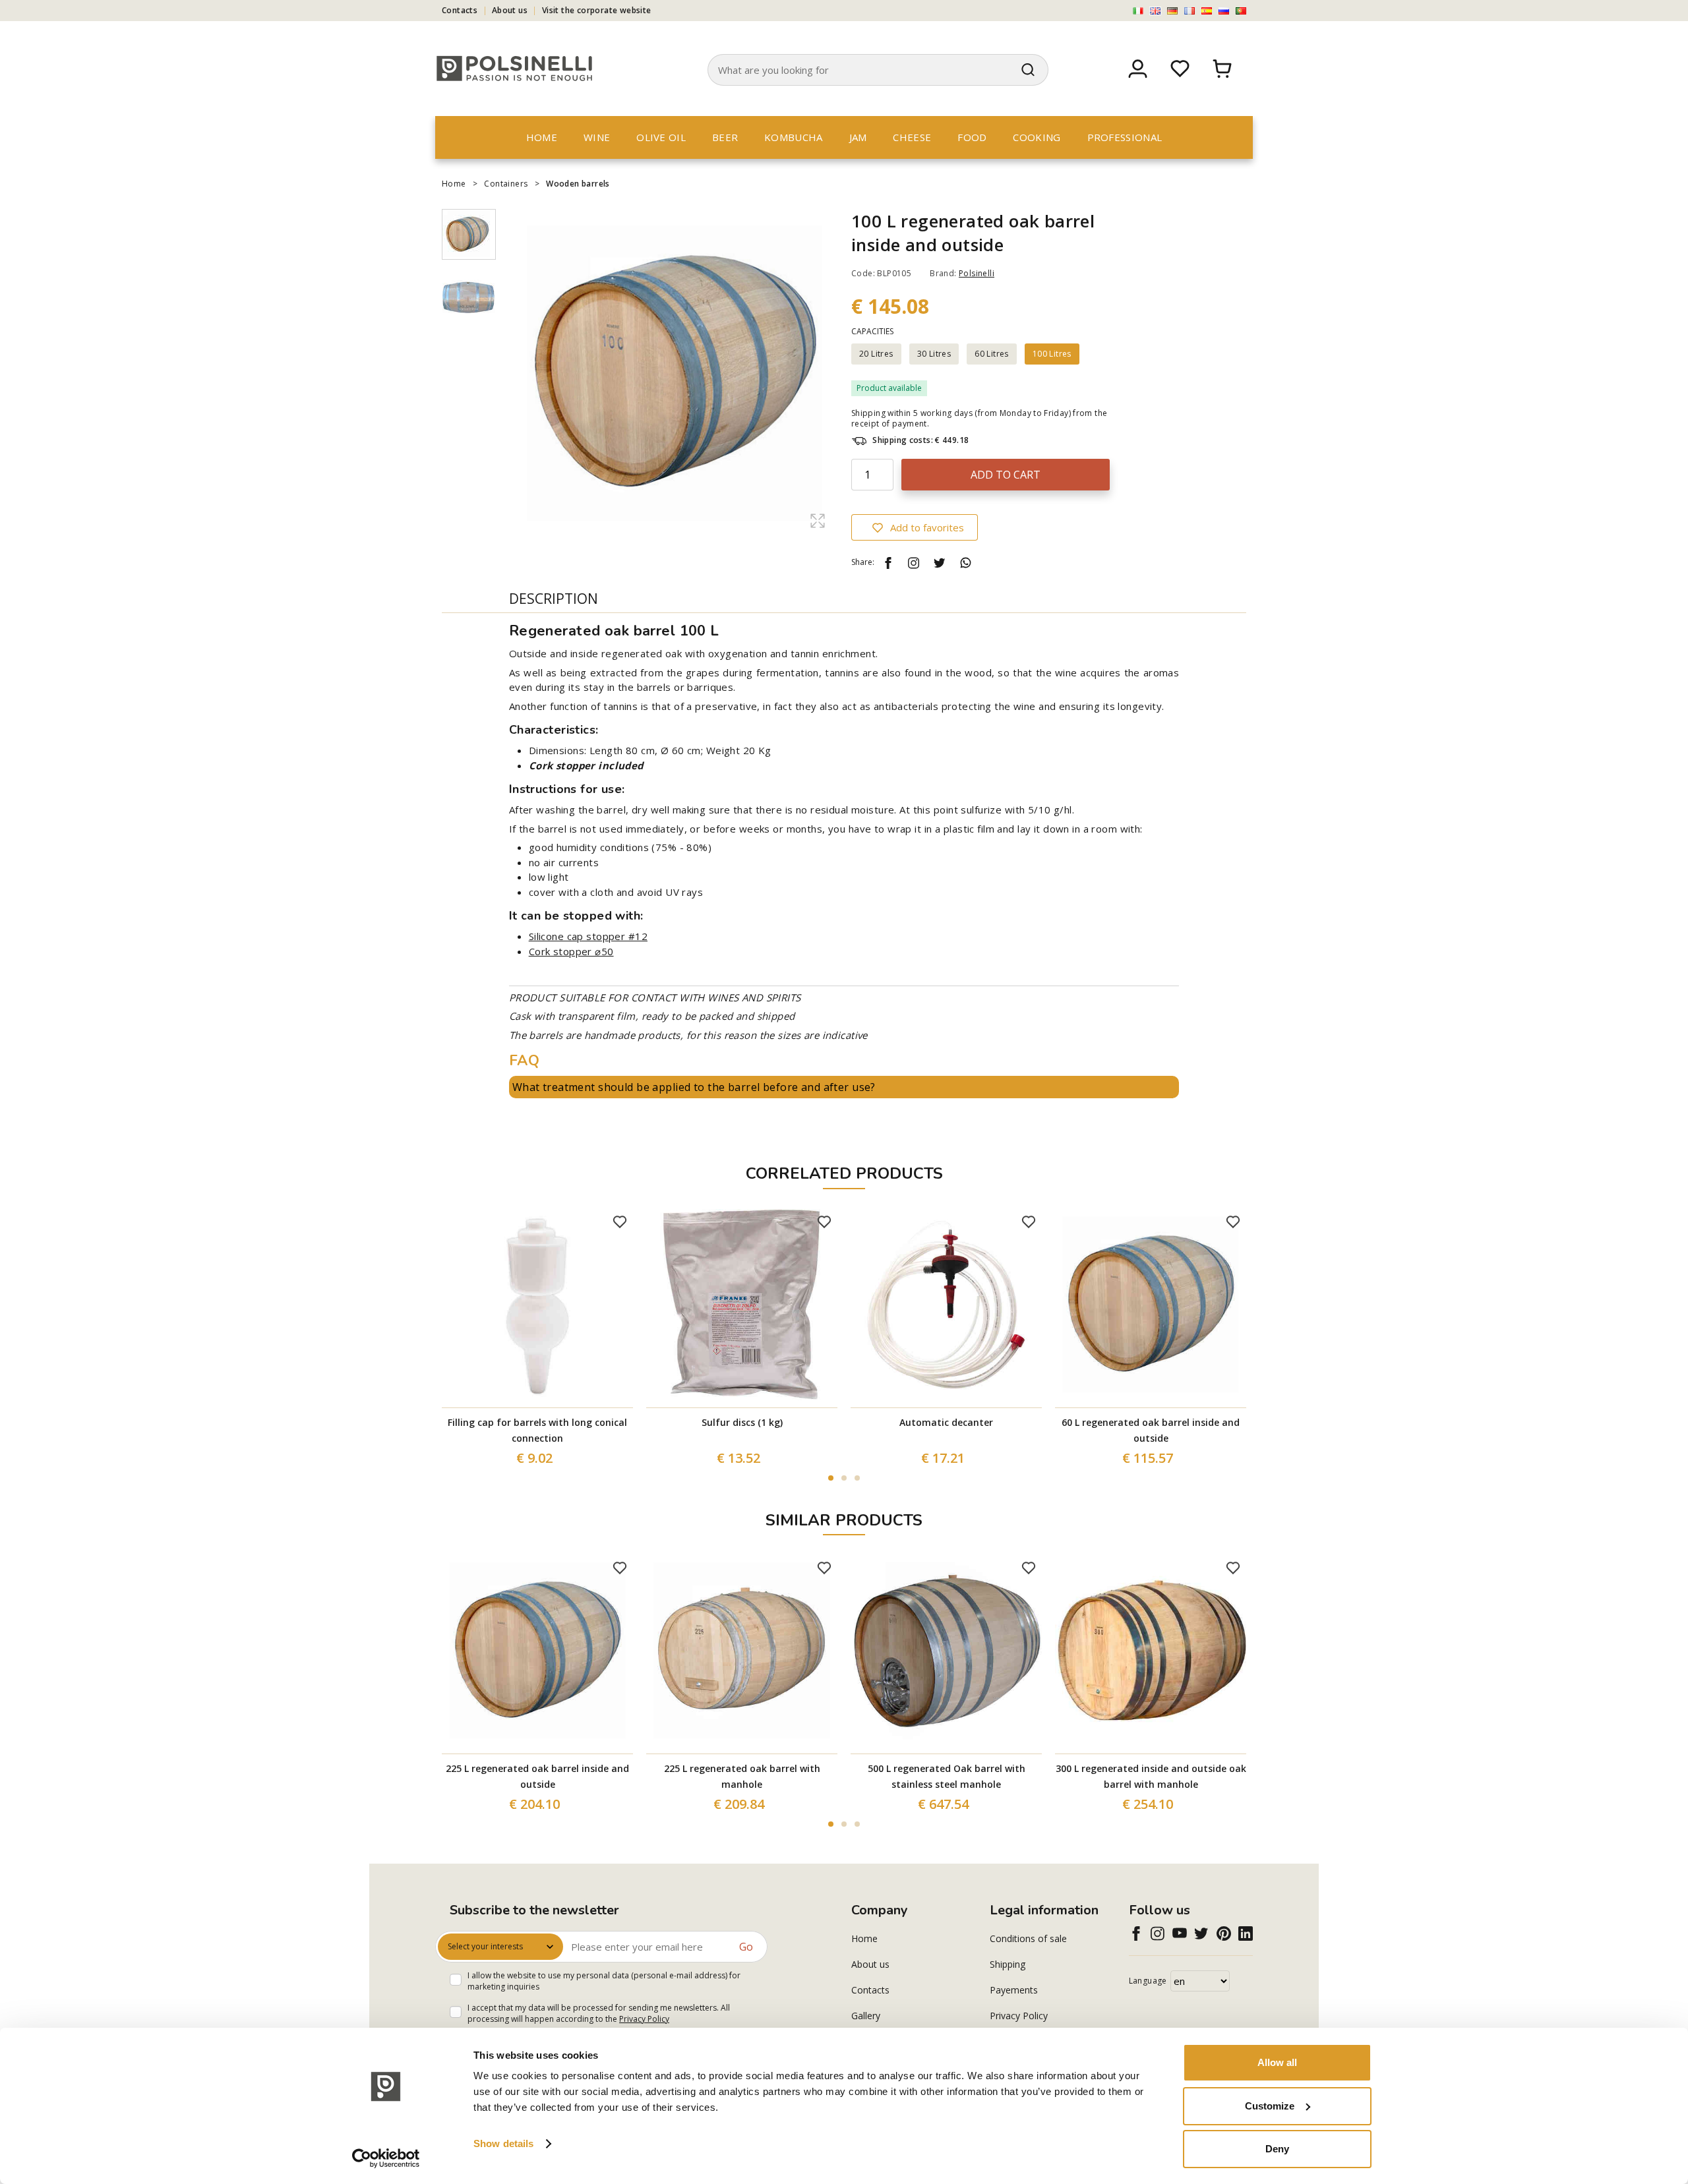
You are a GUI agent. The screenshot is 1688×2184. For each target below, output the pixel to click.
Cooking (1037, 137)
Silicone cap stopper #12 (588, 936)
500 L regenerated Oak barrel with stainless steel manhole (947, 1776)
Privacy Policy (644, 2019)
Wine (597, 137)
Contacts (460, 10)
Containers (506, 184)
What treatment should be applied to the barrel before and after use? (694, 1087)
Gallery (866, 2016)
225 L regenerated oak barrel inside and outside (537, 1776)
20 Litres (876, 354)
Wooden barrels (578, 184)
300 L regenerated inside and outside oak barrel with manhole (1151, 1776)
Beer (725, 137)
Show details (503, 2143)
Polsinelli (977, 273)
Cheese (912, 137)
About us (510, 10)
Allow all (1277, 2062)
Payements (1014, 1990)
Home (542, 137)
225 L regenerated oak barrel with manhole (742, 1776)
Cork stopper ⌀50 (571, 951)
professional (1125, 137)
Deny (1277, 2149)
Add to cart (1006, 475)
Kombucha (793, 137)
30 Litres (934, 354)
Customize (1270, 2106)
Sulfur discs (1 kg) (742, 1422)
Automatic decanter (946, 1422)
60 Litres (992, 354)
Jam (858, 137)
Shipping (1008, 1964)
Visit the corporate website (597, 10)
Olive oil (661, 137)
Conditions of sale (1028, 1938)
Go (746, 1947)
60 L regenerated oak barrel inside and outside (1151, 1430)
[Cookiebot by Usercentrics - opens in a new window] (386, 2158)
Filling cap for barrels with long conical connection (537, 1430)
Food (972, 137)
